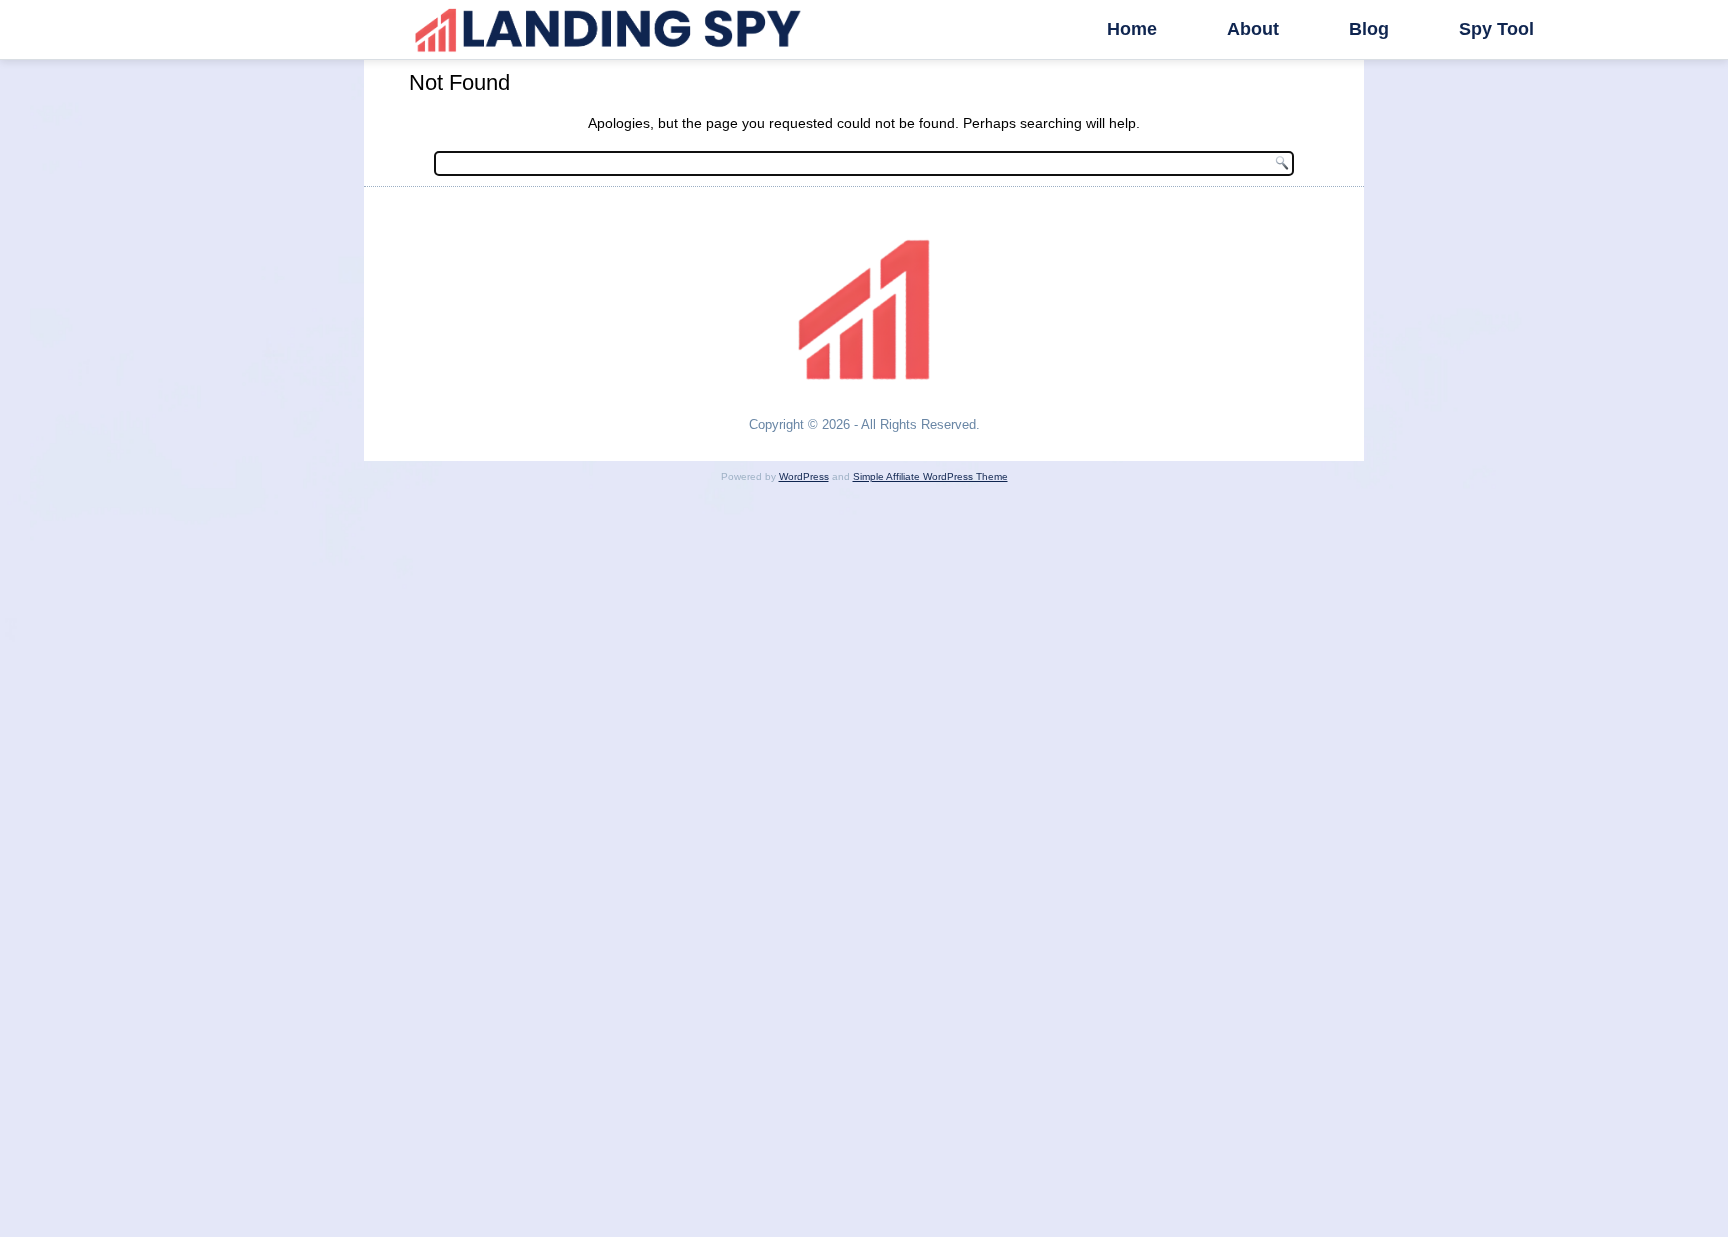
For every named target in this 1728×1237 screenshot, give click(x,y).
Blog (1369, 29)
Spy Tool (1496, 29)
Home (1132, 29)
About (1253, 29)
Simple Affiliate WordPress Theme (930, 476)
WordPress (804, 476)
